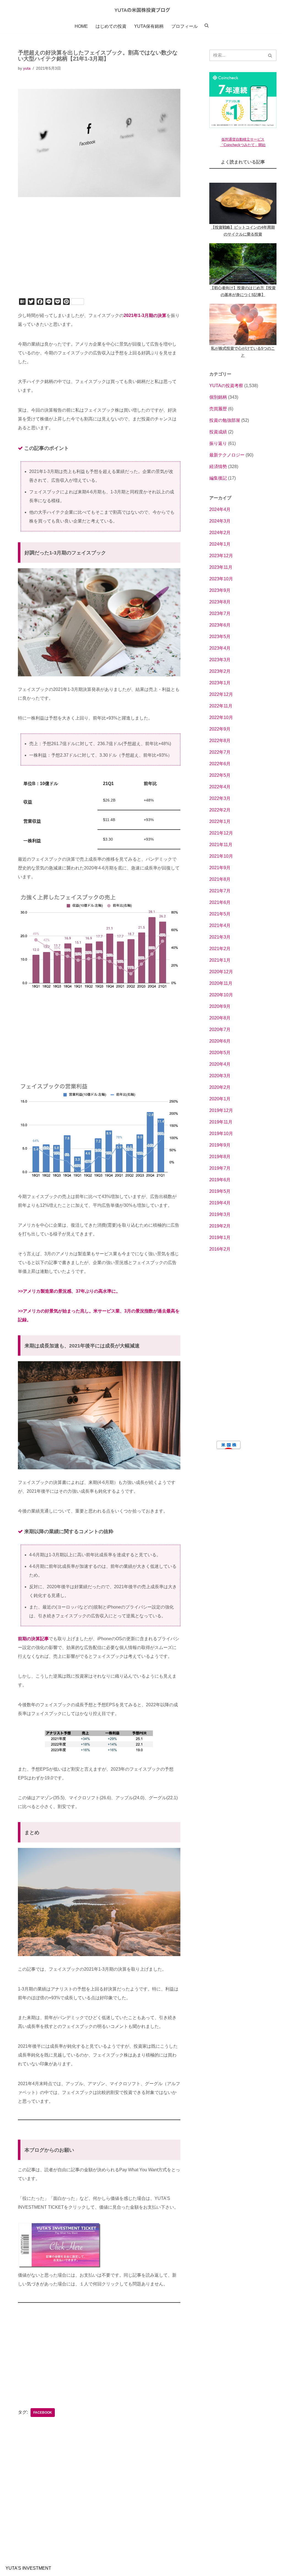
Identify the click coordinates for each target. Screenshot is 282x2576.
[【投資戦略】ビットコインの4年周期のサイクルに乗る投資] (243, 203)
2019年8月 (220, 1157)
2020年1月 (220, 1099)
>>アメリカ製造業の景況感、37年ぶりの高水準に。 (69, 1291)
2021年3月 (220, 937)
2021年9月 (220, 868)
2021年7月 (220, 891)
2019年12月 (221, 1110)
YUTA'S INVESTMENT (28, 2568)
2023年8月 (220, 602)
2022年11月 (221, 706)
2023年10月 (221, 579)
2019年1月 (220, 1238)
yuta (27, 68)
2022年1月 (220, 821)
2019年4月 (220, 1203)
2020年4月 (220, 1064)
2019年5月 (220, 1191)
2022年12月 (221, 694)
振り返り (218, 443)
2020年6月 (220, 1041)
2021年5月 (220, 914)
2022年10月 (221, 717)
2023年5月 (220, 637)
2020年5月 (220, 1053)
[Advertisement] (99, 255)
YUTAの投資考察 (226, 386)
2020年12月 (221, 972)
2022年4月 (220, 787)
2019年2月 (220, 1226)
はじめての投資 (111, 26)
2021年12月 (221, 833)
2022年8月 (220, 741)
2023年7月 (220, 613)
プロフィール (185, 26)
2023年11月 (221, 567)
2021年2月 (220, 949)
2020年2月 (220, 1087)
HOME (81, 26)
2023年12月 (221, 556)
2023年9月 (220, 590)
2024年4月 (220, 509)
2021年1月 (220, 960)
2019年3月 (220, 1214)
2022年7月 (220, 752)
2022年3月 (220, 798)
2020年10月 (221, 995)
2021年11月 (221, 845)
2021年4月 (220, 925)
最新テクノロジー (227, 455)
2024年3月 (220, 521)
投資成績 (218, 432)
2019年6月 (220, 1180)
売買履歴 (218, 409)
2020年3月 (220, 1076)
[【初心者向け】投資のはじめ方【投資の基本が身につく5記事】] (243, 264)
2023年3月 (220, 660)
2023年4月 (220, 648)
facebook (43, 2413)
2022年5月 (220, 775)
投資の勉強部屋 (225, 420)
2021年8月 (220, 879)
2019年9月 (220, 1145)
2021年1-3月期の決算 (145, 315)
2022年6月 (220, 764)
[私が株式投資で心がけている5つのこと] (243, 324)
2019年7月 (220, 1168)
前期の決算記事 (33, 1639)
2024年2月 (220, 533)
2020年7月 (220, 1029)
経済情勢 (218, 467)
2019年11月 (221, 1122)
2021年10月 (221, 856)
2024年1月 (220, 544)
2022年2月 (220, 810)
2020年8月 (220, 1018)
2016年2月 (220, 1249)
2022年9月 (220, 729)
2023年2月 (220, 671)
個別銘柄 (218, 397)
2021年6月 (220, 902)
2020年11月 (221, 983)
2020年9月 (220, 1006)
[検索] (270, 55)
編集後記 (218, 478)
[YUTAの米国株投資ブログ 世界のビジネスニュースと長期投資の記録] (141, 10)
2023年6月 (220, 625)
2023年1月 (220, 683)
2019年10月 (221, 1134)
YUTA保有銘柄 (149, 26)
